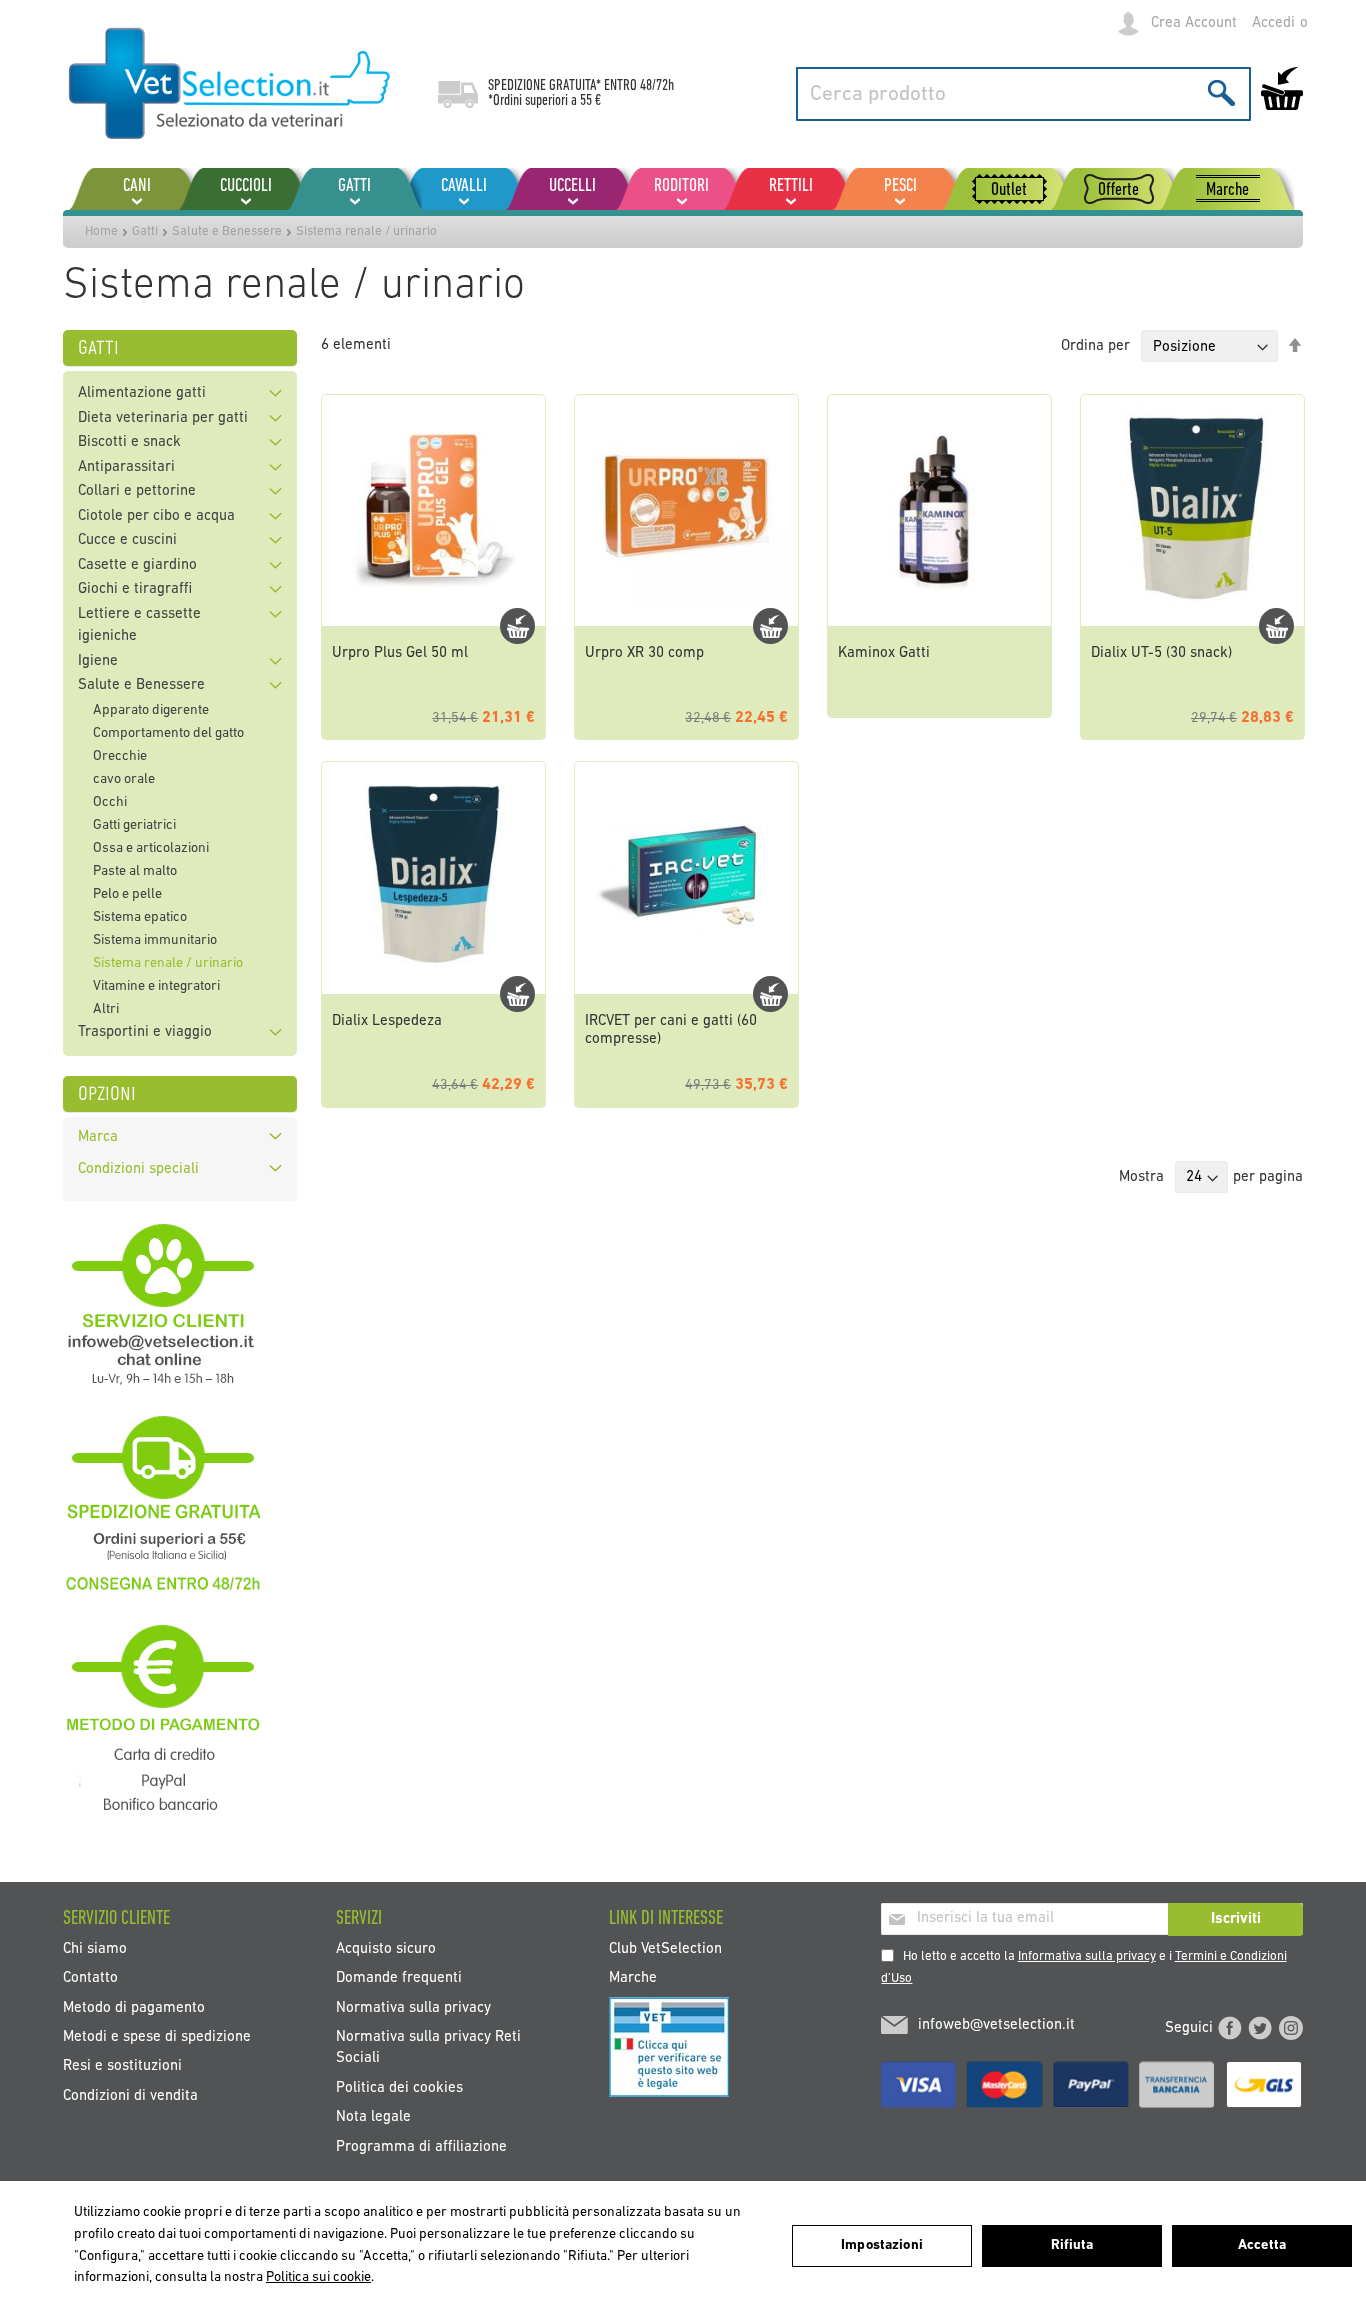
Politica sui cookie (318, 2277)
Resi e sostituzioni (122, 2066)
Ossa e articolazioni (151, 848)
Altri (106, 1009)
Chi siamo (95, 1948)
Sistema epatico (140, 917)
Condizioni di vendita (130, 2095)
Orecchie (120, 756)
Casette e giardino (137, 565)
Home (101, 231)
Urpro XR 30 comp (644, 653)
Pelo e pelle (127, 894)
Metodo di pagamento (134, 2007)
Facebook (1230, 2028)
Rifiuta (1072, 2245)
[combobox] (1023, 94)
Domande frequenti (399, 1978)
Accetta (1262, 2245)
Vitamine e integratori (156, 986)
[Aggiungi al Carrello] (517, 626)
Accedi (1273, 23)
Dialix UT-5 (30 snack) (1161, 653)
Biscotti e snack (129, 442)
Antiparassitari (126, 467)
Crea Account (1194, 23)
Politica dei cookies (399, 2087)
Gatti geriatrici (134, 825)
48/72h (657, 86)
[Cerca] (1221, 92)
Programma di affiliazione (421, 2146)
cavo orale (124, 779)
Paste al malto (135, 871)
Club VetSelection (665, 1948)
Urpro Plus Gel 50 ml (400, 653)
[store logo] (230, 85)
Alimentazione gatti (142, 393)
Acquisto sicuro (386, 1948)
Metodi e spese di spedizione (157, 2037)
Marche (633, 1978)
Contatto (90, 1978)
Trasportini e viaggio (145, 1032)
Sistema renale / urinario (168, 963)
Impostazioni (882, 2245)
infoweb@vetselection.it (996, 2025)
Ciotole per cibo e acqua (156, 516)
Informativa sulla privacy (1087, 1956)
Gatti (145, 231)
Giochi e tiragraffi (135, 589)
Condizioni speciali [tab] (138, 1169)
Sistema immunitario (155, 940)
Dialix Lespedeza (387, 1021)
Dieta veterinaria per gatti (163, 418)
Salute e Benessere (227, 231)
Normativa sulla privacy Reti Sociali (428, 2048)
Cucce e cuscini (127, 540)
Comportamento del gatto (168, 733)
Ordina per (1095, 347)
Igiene (98, 661)
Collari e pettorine (137, 491)
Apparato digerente (151, 710)
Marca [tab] (98, 1137)
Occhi (110, 802)
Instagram (1291, 2028)
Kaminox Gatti (884, 653)
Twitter (1260, 2028)
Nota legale (373, 2117)
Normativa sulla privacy (413, 2007)
